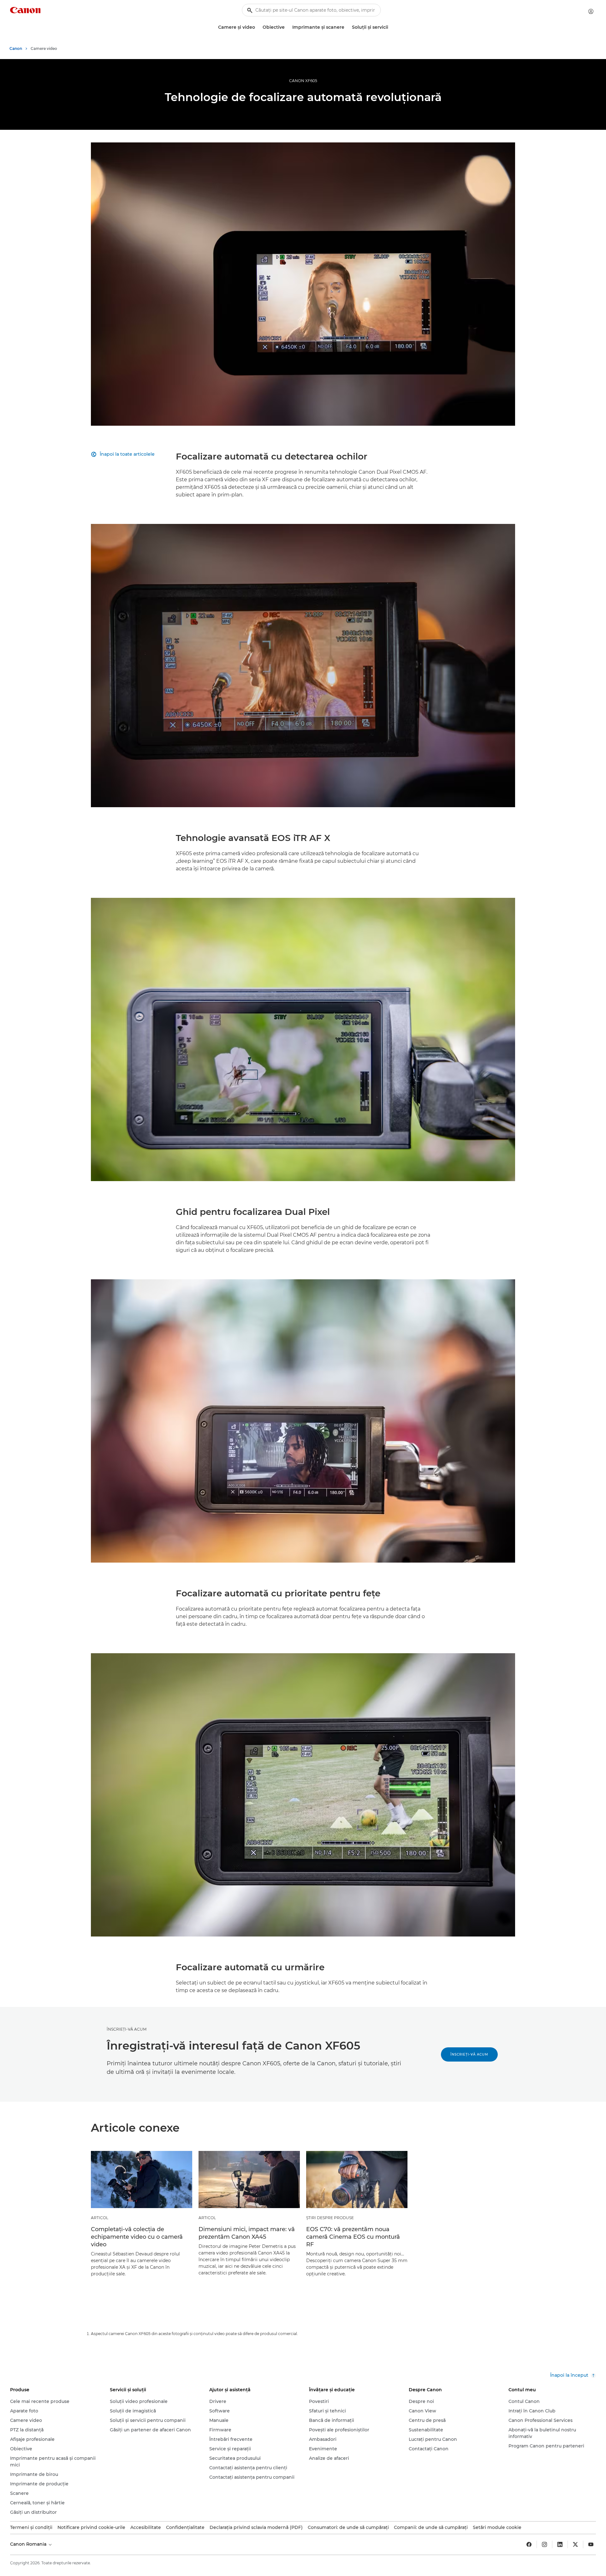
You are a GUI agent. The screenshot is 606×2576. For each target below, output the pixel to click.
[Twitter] (575, 2544)
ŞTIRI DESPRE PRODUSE (330, 2218)
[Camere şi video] (258, 27)
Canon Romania (29, 2544)
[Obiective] (287, 27)
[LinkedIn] (560, 2544)
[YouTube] (591, 2544)
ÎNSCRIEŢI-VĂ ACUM (127, 2029)
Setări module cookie (497, 2527)
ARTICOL (100, 2218)
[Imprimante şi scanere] (347, 27)
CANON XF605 (303, 81)
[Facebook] (529, 2544)
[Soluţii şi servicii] (391, 27)
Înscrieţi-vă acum (469, 2054)
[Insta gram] (544, 2544)
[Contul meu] (591, 11)
